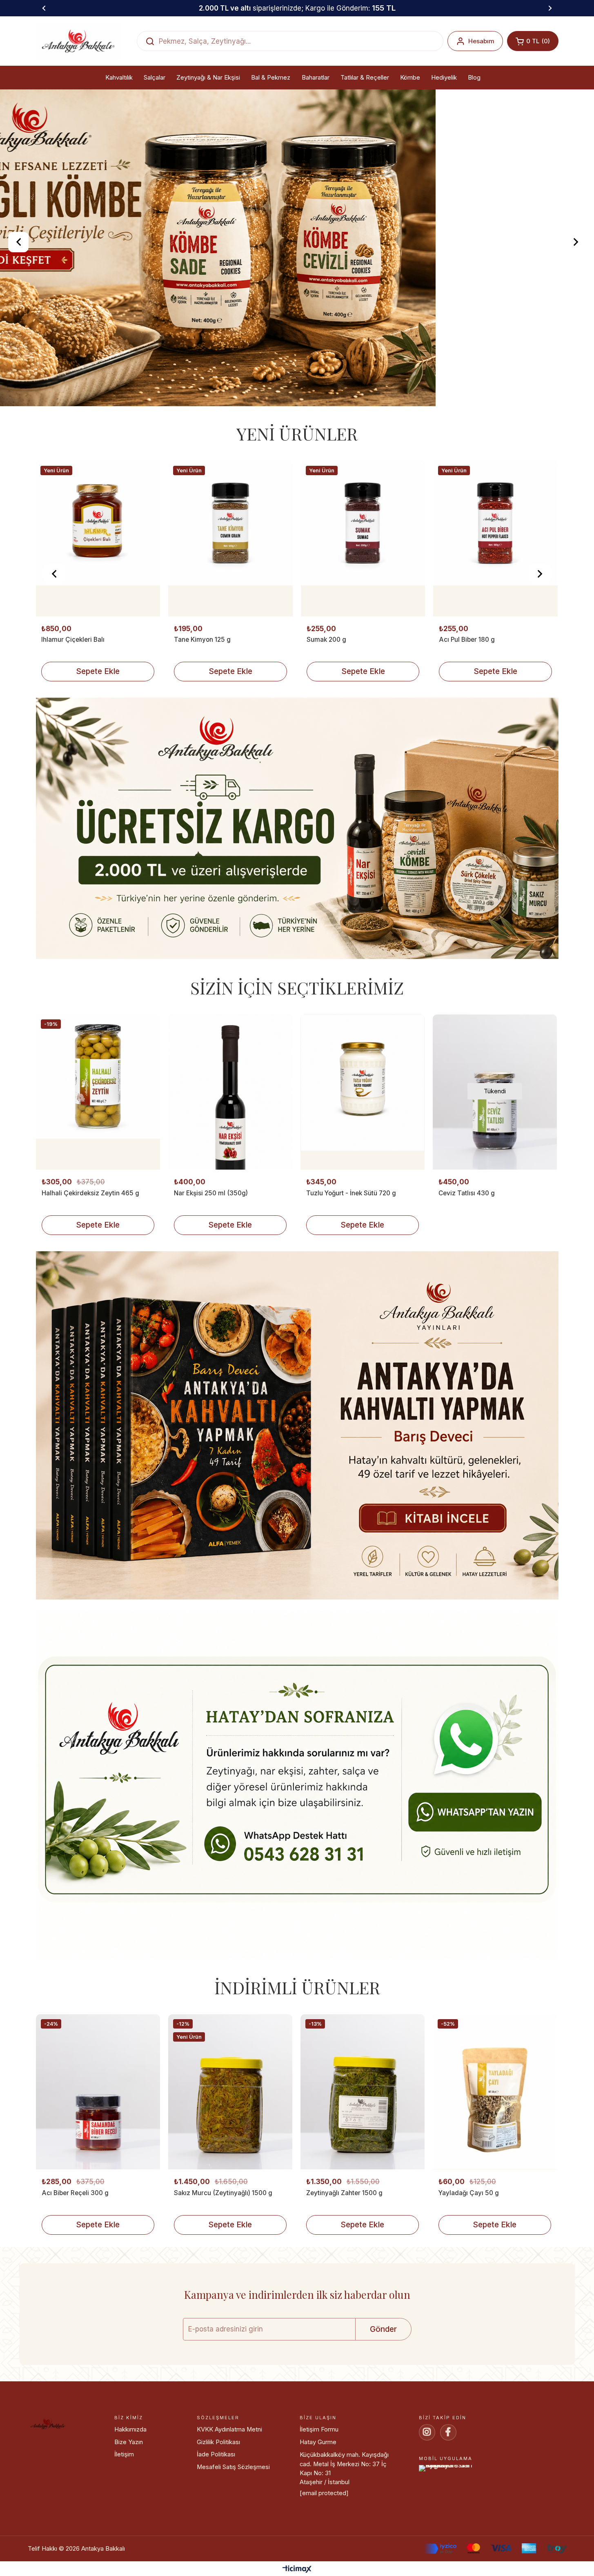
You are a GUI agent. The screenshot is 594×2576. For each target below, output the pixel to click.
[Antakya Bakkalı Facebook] (448, 2511)
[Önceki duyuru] (44, 8)
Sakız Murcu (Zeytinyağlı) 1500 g (223, 2272)
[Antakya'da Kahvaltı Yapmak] (297, 1506)
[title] (297, 909)
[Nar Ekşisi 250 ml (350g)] (230, 1171)
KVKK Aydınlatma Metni (229, 2509)
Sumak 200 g (194, 719)
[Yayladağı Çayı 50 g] (495, 2171)
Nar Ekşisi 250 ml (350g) (211, 1272)
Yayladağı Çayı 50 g (469, 2272)
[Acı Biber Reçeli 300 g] (98, 2171)
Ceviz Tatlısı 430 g (467, 1272)
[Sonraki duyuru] (550, 8)
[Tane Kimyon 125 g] (98, 618)
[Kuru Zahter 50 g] (495, 618)
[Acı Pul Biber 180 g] (363, 618)
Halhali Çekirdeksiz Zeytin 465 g (90, 1272)
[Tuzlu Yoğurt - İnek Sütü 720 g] (363, 1171)
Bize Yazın (129, 2521)
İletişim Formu (319, 2509)
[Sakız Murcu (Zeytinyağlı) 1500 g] (230, 2171)
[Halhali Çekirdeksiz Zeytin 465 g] (98, 1171)
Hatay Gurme (318, 2521)
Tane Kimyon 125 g (70, 719)
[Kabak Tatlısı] (297, 287)
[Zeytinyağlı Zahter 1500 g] (363, 2171)
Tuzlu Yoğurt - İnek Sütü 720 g (351, 1272)
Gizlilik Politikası (218, 2521)
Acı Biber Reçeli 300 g (75, 2272)
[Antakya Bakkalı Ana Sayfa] (78, 41)
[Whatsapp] (297, 1865)
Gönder (383, 2408)
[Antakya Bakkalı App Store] (484, 2552)
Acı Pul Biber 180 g (334, 719)
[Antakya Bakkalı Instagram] (427, 2511)
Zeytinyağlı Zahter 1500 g (344, 2272)
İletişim (124, 2534)
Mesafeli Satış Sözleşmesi (233, 2546)
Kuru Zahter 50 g (464, 719)
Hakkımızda (130, 2509)
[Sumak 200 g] (230, 618)
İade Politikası (216, 2534)
